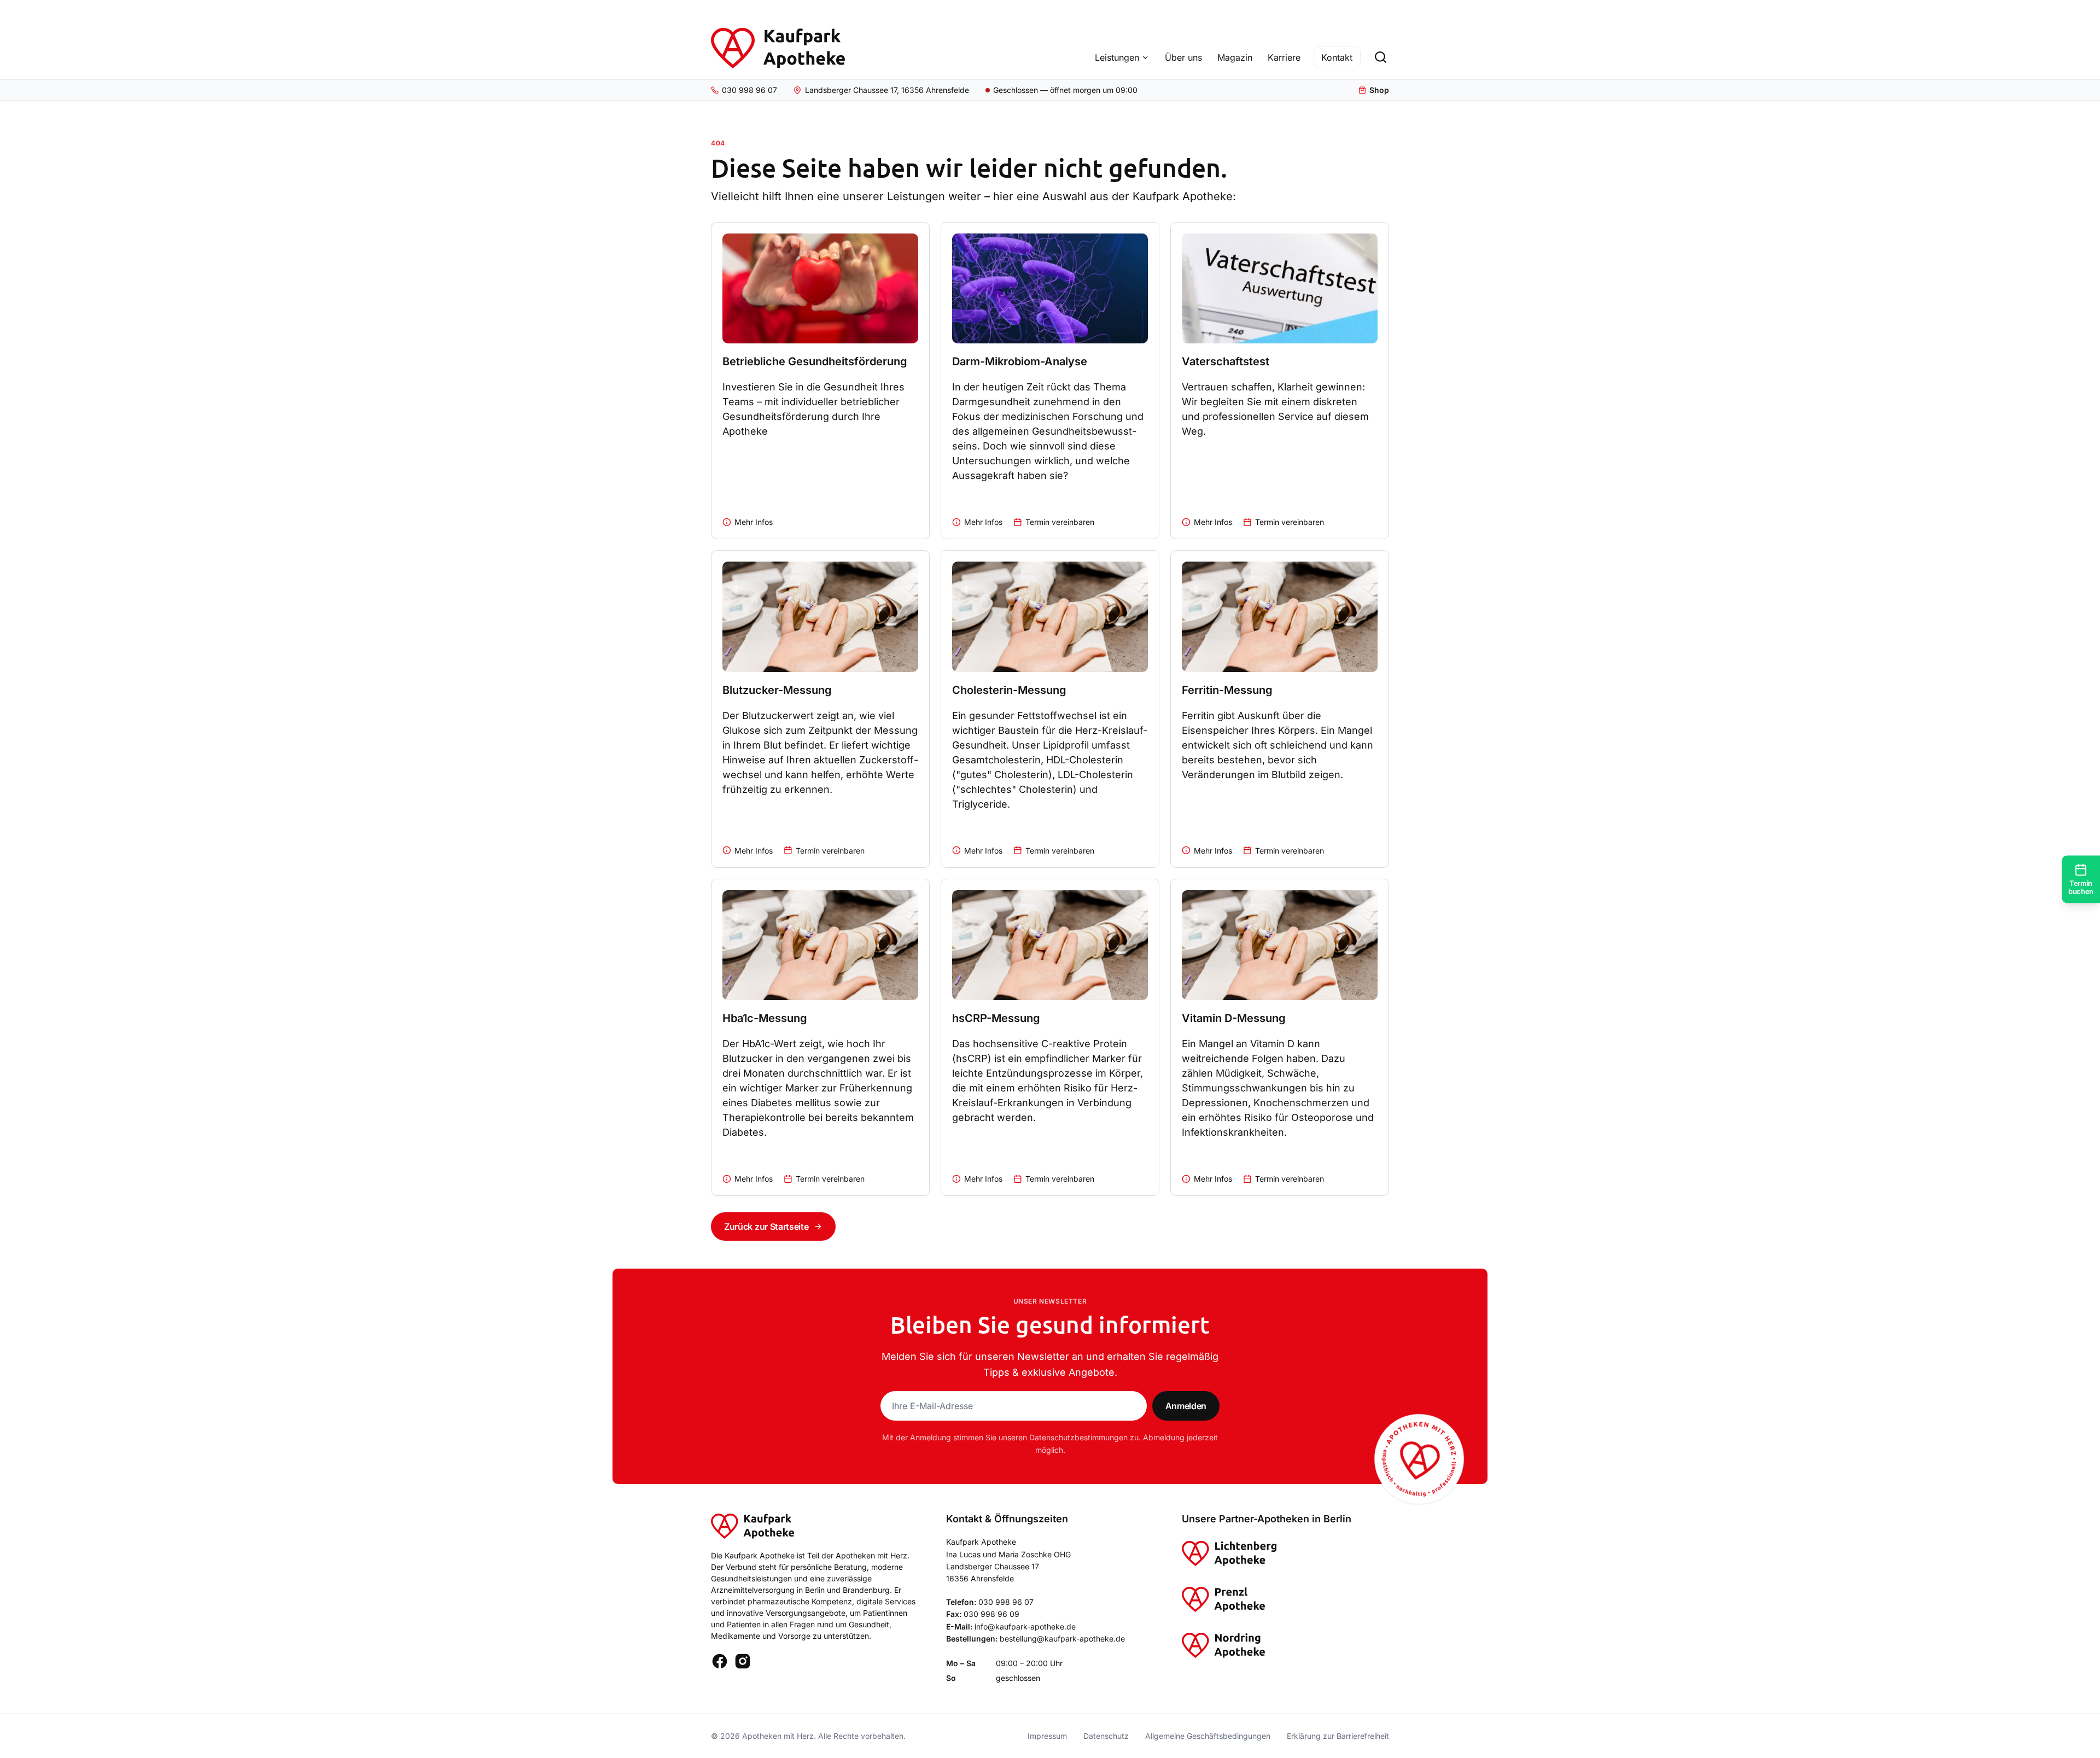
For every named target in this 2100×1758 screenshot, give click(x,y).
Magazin (1235, 57)
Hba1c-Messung (765, 1018)
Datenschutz (1106, 1736)
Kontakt (1337, 57)
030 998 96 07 (1006, 1602)
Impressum (1047, 1736)
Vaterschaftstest (1226, 361)
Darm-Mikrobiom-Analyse (1020, 361)
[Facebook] (720, 1661)
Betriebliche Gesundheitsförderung (815, 361)
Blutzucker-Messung (777, 690)
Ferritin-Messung (1227, 690)
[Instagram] (743, 1661)
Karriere (1284, 57)
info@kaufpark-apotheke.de (1025, 1626)
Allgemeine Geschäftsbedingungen (1208, 1736)
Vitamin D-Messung (1234, 1018)
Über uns (1183, 57)
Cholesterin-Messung (1009, 690)
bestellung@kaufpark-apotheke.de (1062, 1639)
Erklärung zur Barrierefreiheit (1338, 1736)
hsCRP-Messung (996, 1018)
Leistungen (1117, 57)
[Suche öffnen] (1380, 57)
